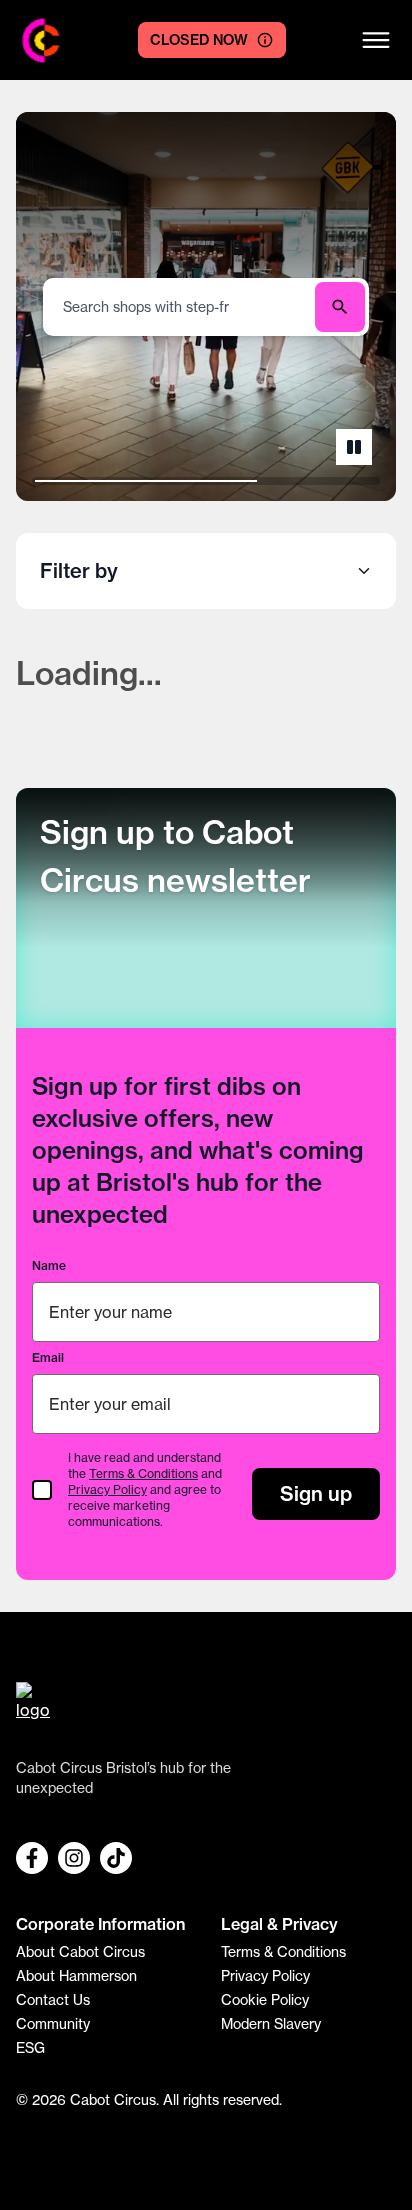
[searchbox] (181, 306)
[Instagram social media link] (74, 1858)
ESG (30, 2048)
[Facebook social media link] (32, 1858)
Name (49, 1265)
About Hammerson (76, 1976)
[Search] (340, 307)
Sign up (316, 1493)
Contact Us (53, 2000)
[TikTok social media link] (116, 1858)
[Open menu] (376, 40)
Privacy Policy (107, 1489)
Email (48, 1357)
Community (53, 2024)
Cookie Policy (265, 2000)
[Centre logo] (41, 40)
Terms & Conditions (143, 1473)
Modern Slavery (271, 2024)
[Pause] (354, 447)
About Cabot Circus (80, 1952)
